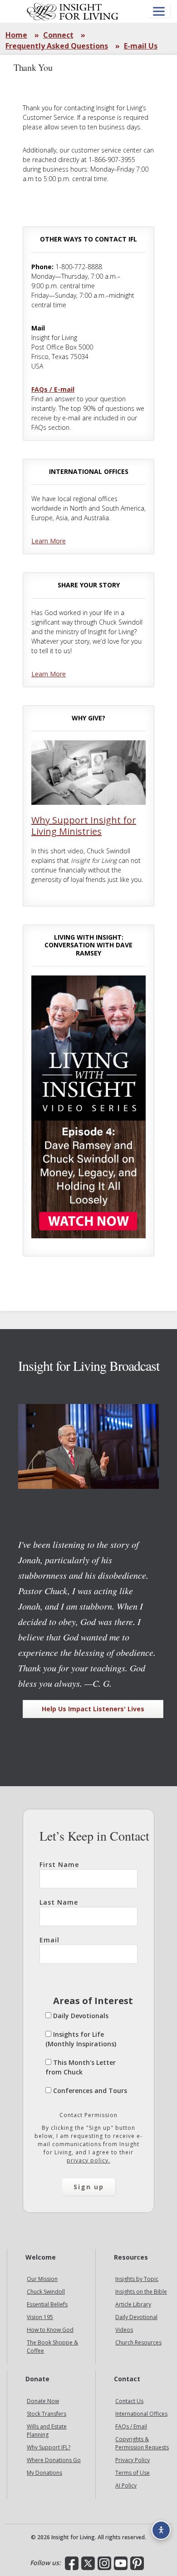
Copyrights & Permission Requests (142, 2443)
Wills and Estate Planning (47, 2431)
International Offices (141, 2414)
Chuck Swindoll (46, 2292)
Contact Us (129, 2401)
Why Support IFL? (49, 2447)
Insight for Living (73, 11)
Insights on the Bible (141, 2292)
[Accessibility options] (161, 2530)
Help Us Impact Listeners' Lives (93, 1709)
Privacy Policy (133, 2460)
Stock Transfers (47, 2414)
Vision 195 (40, 2317)
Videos (124, 2330)
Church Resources (138, 2343)
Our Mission (42, 2279)
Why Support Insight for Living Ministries (84, 826)
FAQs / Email (131, 2426)
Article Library (133, 2305)
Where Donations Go (54, 2460)
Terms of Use (133, 2473)
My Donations (44, 2473)
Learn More (49, 541)
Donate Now (43, 2401)
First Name (59, 1864)
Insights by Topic (137, 2279)
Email (49, 1940)
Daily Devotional (136, 2317)
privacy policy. (88, 2160)
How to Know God (50, 2330)
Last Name (59, 1902)
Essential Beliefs (47, 2305)
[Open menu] (159, 12)
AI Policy (126, 2485)
